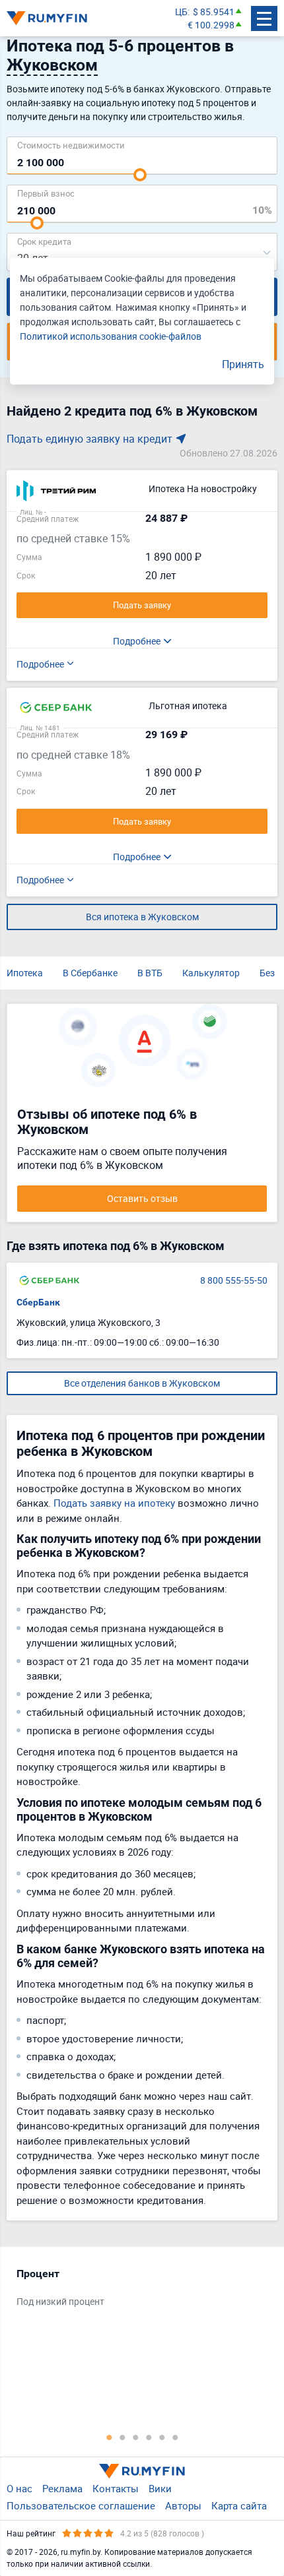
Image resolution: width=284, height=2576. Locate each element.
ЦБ (181, 12)
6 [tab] (175, 2437)
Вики (160, 2488)
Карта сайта (239, 2505)
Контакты (116, 2488)
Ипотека (25, 973)
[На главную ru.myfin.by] (142, 2471)
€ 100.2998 (211, 25)
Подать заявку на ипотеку (114, 1503)
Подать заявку (142, 605)
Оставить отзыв (142, 1198)
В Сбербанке (90, 973)
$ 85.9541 (214, 12)
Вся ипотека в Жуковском (142, 917)
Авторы (183, 2505)
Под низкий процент (60, 2301)
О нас (19, 2488)
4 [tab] (149, 2437)
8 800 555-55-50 (234, 1280)
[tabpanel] (135, 2291)
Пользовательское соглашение (81, 2505)
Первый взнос (46, 193)
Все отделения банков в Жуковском (142, 1383)
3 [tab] (135, 2437)
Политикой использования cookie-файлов (111, 336)
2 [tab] (122, 2437)
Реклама (62, 2488)
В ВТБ (150, 973)
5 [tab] (162, 2437)
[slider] (140, 175)
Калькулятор (211, 973)
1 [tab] (109, 2437)
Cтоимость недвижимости (71, 145)
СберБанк (38, 1302)
